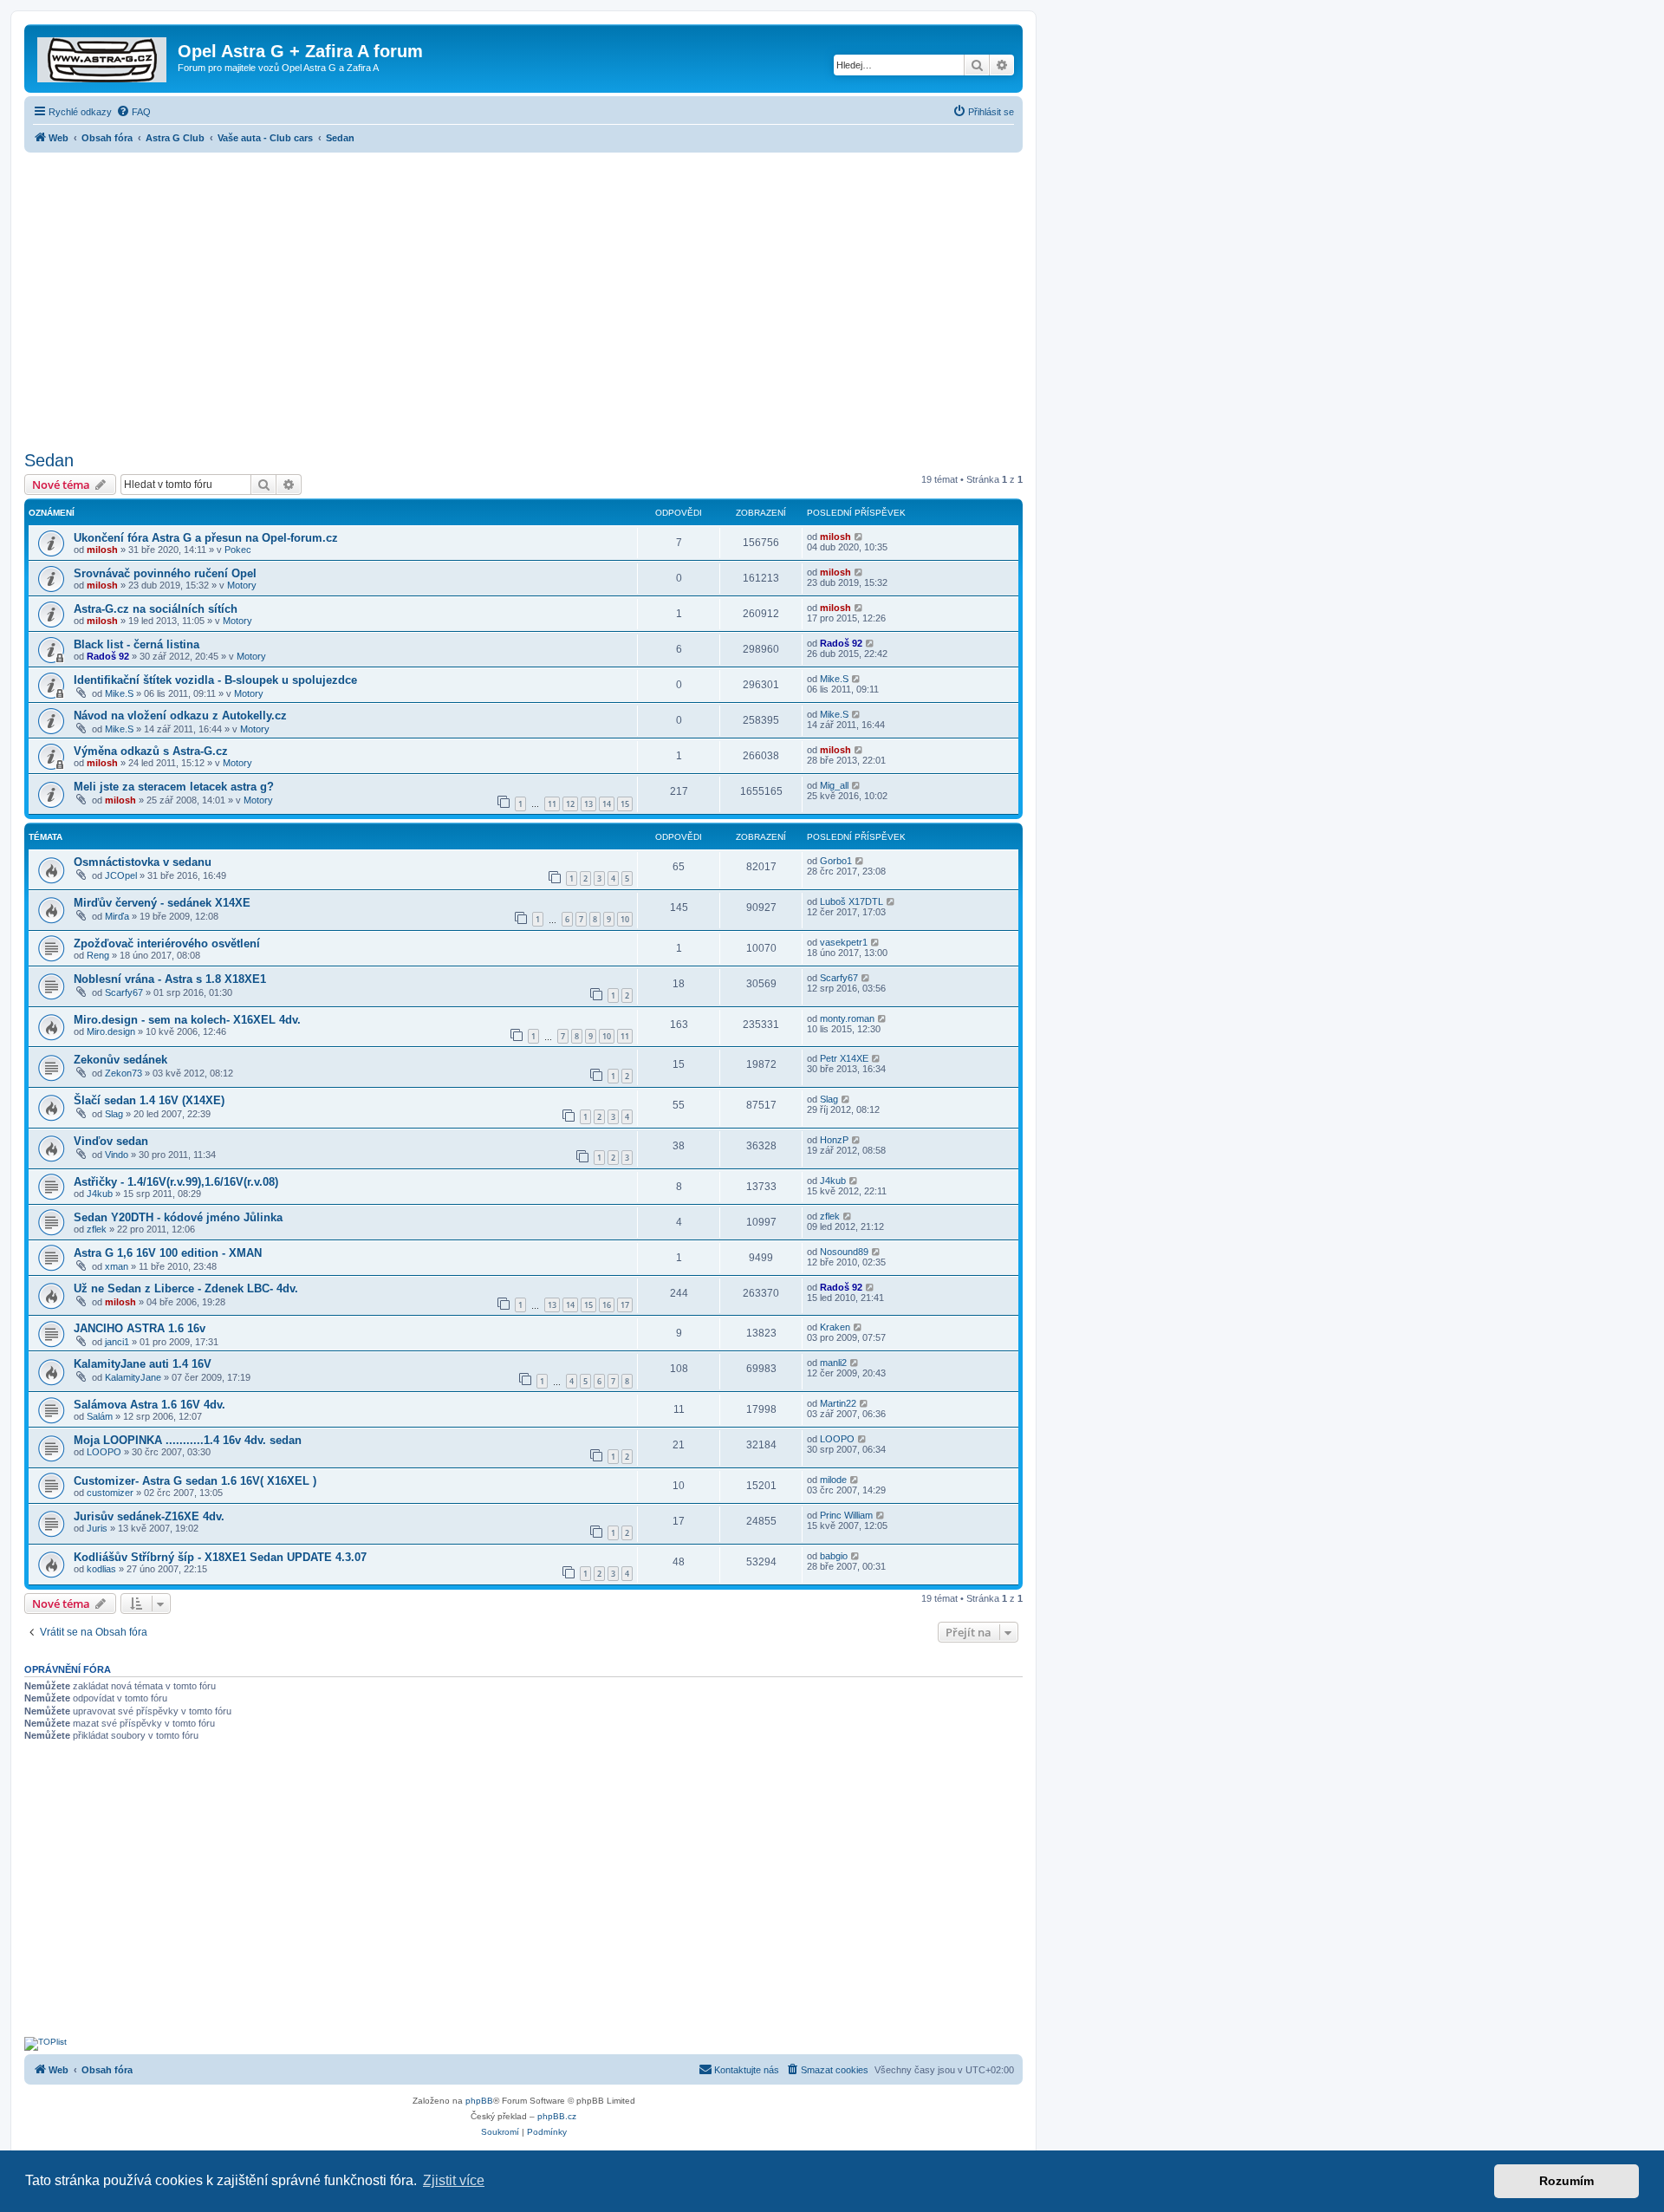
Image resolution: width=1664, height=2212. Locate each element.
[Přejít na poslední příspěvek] (859, 537)
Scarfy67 (124, 992)
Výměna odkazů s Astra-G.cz (151, 751)
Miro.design (111, 1031)
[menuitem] (133, 112)
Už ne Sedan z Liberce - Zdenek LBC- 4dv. (186, 1288)
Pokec (238, 550)
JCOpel (121, 875)
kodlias (101, 1569)
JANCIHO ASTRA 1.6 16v (140, 1328)
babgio (834, 1556)
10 (625, 919)
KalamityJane (133, 1377)
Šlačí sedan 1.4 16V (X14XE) (149, 1100)
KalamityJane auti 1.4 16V (143, 1364)
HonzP (834, 1140)
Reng (98, 955)
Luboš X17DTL (851, 901)
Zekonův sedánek (120, 1060)
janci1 (117, 1342)
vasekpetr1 (844, 942)
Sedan (49, 460)
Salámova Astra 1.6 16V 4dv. (149, 1405)
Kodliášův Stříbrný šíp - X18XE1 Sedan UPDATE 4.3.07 (220, 1557)
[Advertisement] (523, 296)
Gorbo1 (836, 861)
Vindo (117, 1155)
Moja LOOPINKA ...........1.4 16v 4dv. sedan (188, 1440)
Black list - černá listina (136, 644)
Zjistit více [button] (454, 2180)
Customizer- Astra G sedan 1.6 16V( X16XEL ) (195, 1481)
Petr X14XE (844, 1058)
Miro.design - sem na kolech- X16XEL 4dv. (187, 1020)
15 (625, 804)
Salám (100, 1416)
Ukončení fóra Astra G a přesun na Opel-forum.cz (206, 538)
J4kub (100, 1194)
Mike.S (119, 693)
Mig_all (834, 785)
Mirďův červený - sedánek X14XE (162, 903)
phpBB (479, 2101)
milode (833, 1480)
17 (625, 1305)
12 (570, 804)
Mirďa (117, 916)
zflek (97, 1229)
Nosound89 (844, 1252)
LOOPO (104, 1452)
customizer (110, 1493)
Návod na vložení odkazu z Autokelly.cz (180, 716)
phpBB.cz (557, 2116)
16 (607, 1305)
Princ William (846, 1515)
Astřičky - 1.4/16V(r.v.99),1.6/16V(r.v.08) (176, 1182)
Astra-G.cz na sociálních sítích (156, 609)
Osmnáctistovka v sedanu (143, 862)
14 (607, 804)
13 (588, 804)
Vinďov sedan (111, 1141)
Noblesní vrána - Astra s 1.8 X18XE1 (170, 979)
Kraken (835, 1327)
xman (117, 1266)
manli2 (833, 1363)
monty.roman (847, 1018)
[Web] (103, 56)
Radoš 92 (108, 656)
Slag (114, 1114)
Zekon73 (123, 1073)
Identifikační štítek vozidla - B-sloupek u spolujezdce (215, 680)
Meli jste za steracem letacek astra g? (174, 787)
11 (552, 804)
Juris (97, 1528)
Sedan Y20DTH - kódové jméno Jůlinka (178, 1217)
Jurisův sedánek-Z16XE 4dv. (149, 1516)
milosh (102, 550)
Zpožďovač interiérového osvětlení (167, 943)
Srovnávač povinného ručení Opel (165, 573)
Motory (242, 585)
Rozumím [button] (1566, 2181)
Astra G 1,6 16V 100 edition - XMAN (168, 1253)
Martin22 (838, 1403)
